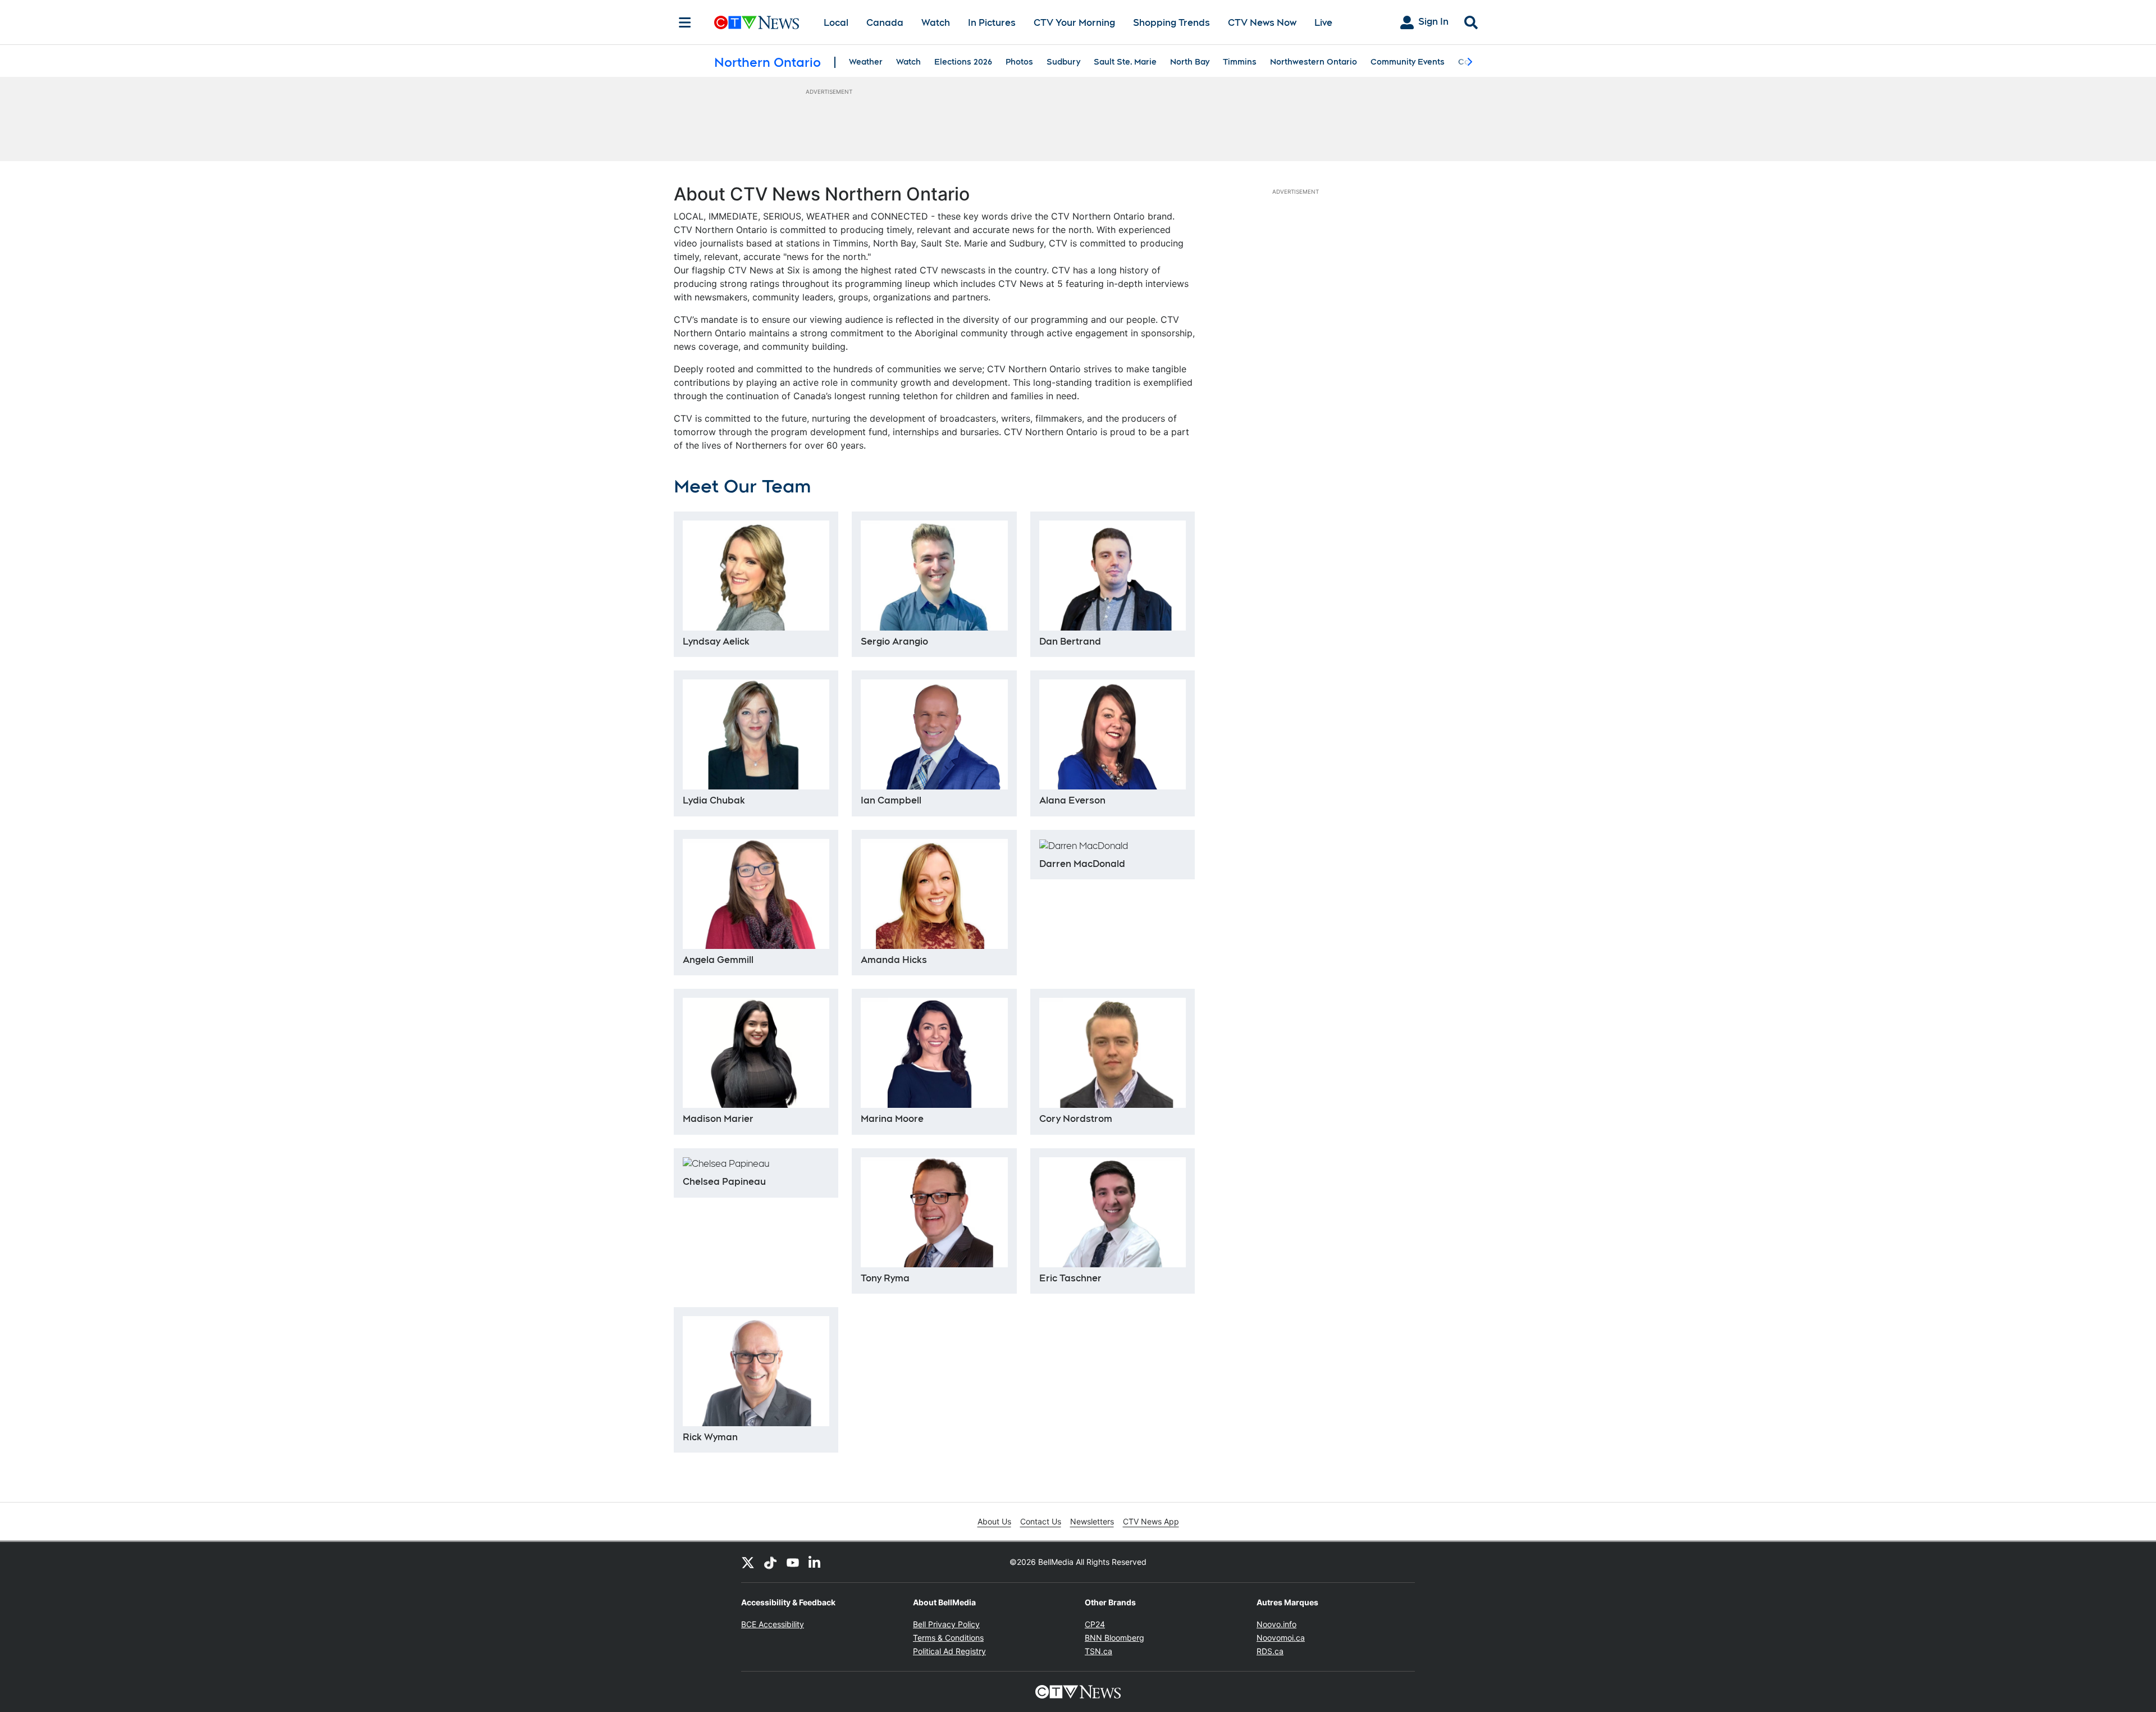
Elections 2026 (963, 62)
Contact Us (1041, 1521)
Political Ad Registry (949, 1651)
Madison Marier (718, 1119)
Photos (1019, 62)
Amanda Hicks (894, 960)
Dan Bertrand (1070, 642)
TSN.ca (1098, 1651)
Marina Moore (892, 1119)
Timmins (1240, 62)
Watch (936, 23)
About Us (994, 1521)
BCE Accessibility (773, 1624)
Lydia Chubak (714, 800)
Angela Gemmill (718, 960)
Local (836, 23)
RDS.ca (1270, 1651)
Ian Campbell (891, 800)
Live (1323, 23)
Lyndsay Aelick (716, 642)
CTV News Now (1262, 23)
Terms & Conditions (948, 1638)
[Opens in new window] (934, 1212)
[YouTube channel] (793, 1562)
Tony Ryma (885, 1278)
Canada (885, 23)
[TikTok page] (770, 1562)
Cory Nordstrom (1076, 1119)
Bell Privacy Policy (946, 1624)
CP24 (1095, 1624)
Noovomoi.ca (1281, 1638)
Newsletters (1092, 1521)
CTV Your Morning (1074, 23)
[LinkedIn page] (815, 1562)
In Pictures (992, 23)
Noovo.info (1276, 1624)
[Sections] (685, 22)
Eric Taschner (1070, 1278)
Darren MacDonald (1082, 864)
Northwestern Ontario (1314, 62)
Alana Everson (1072, 800)
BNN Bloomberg (1114, 1638)
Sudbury (1063, 62)
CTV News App (1151, 1521)
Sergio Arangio (894, 642)
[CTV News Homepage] (757, 22)
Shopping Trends (1171, 23)
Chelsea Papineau (724, 1182)
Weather (866, 62)
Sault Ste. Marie (1125, 62)
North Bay (1190, 62)
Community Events (1408, 62)
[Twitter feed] (748, 1562)
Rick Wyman (710, 1437)
